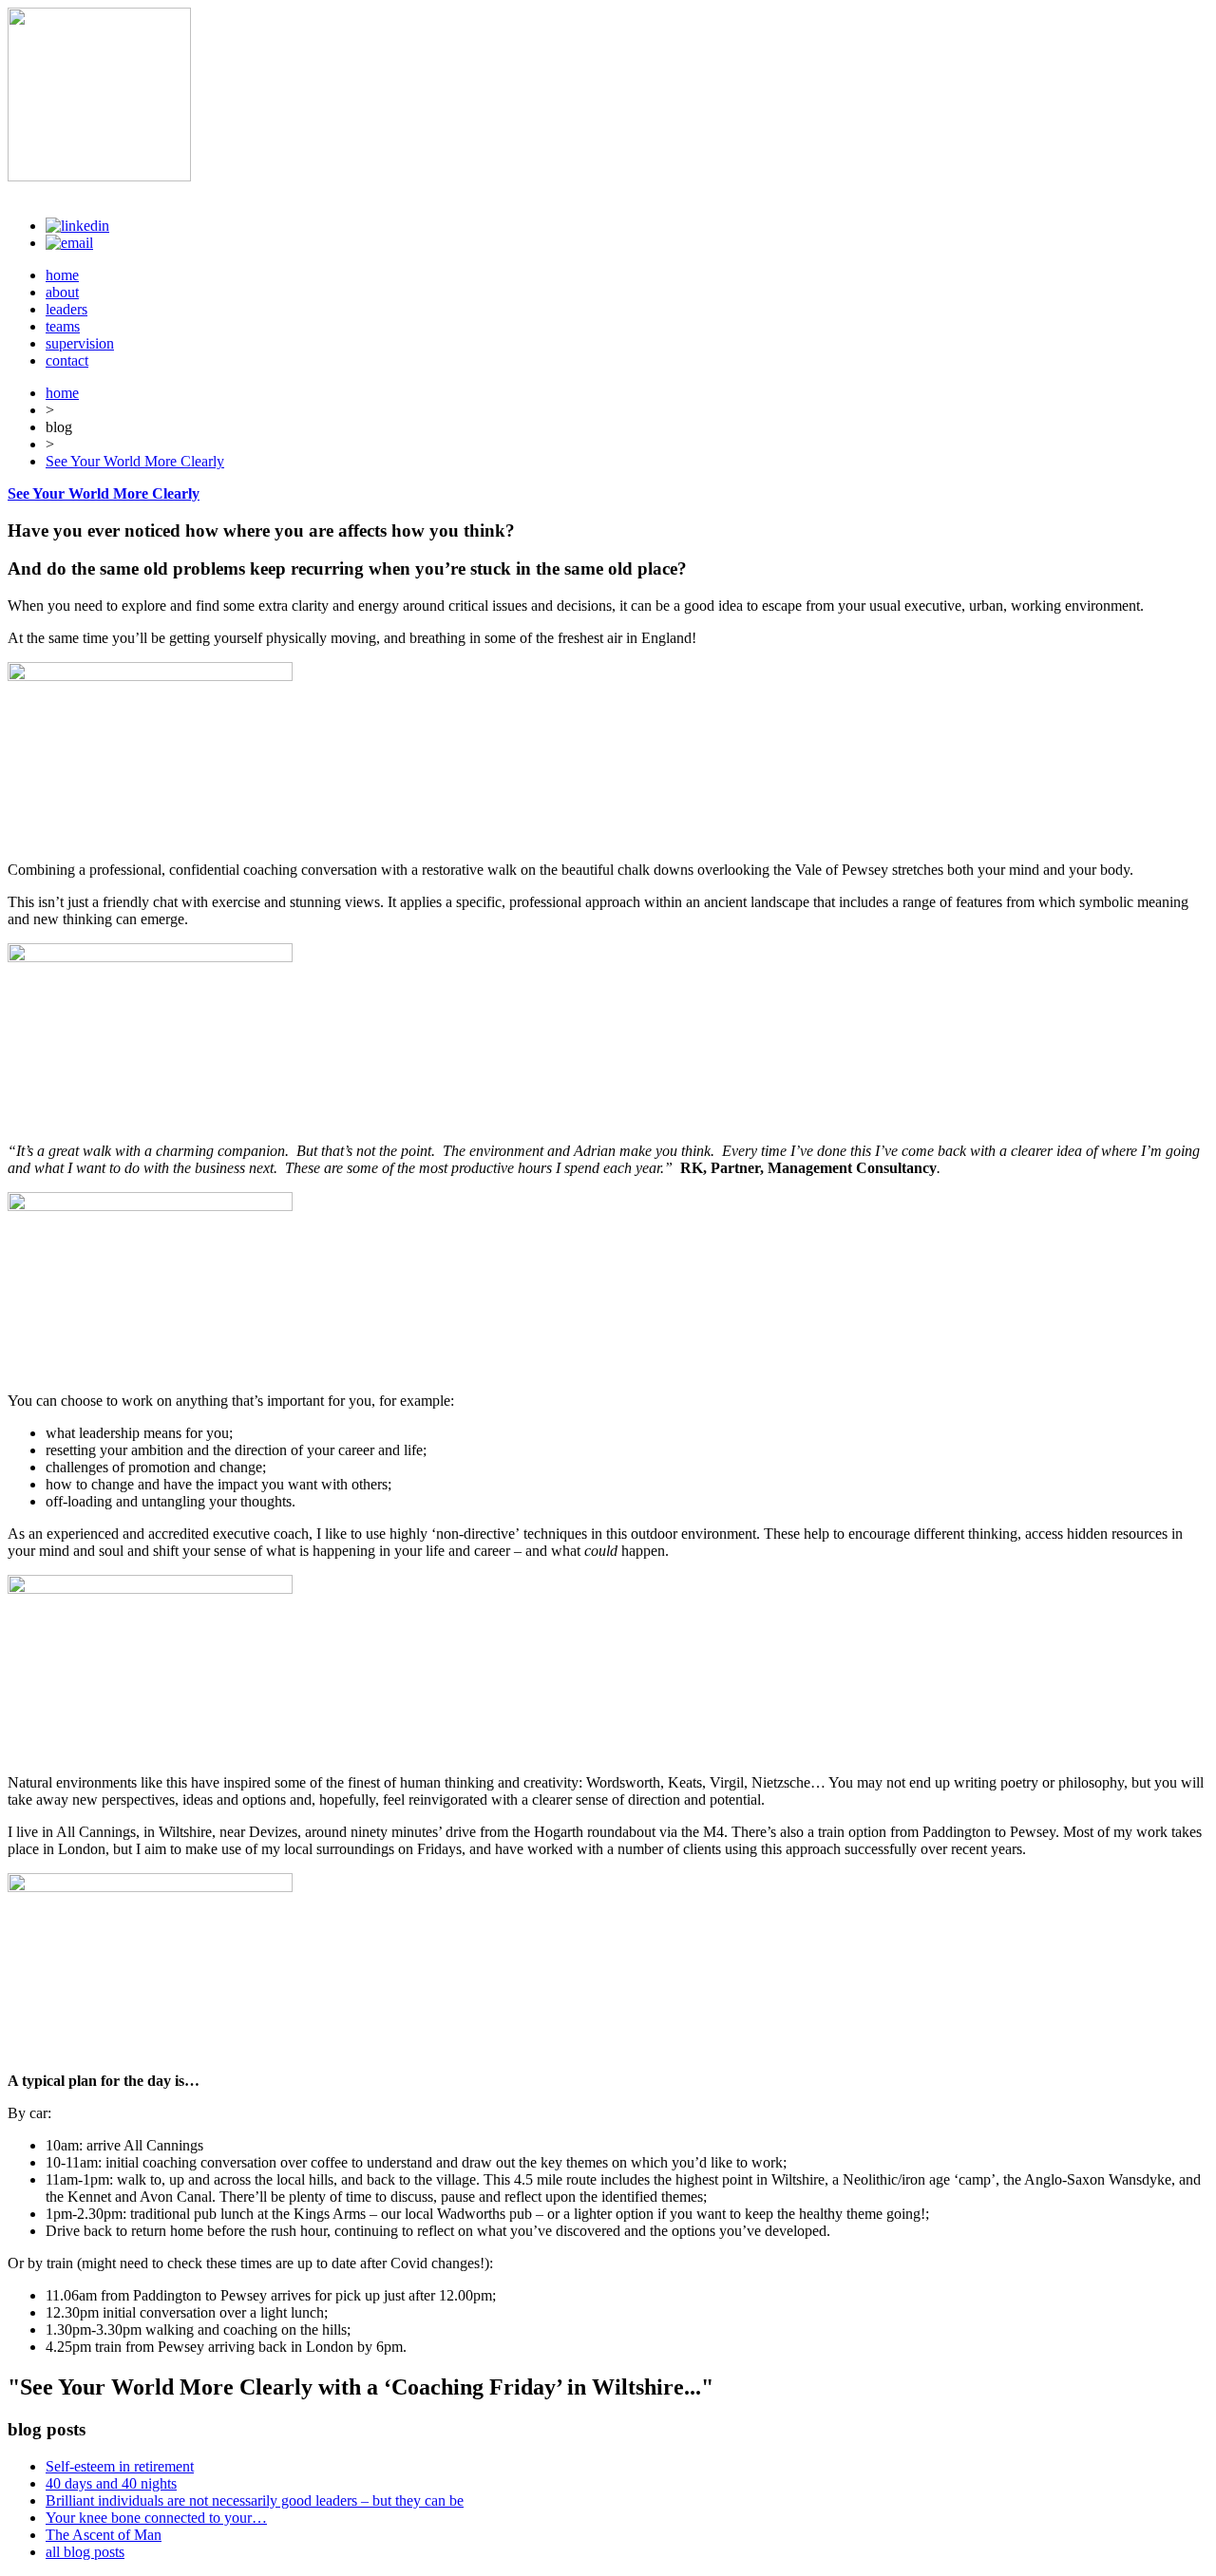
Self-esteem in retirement (120, 2466)
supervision (80, 343)
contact (67, 360)
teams (63, 326)
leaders (66, 309)
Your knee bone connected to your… (156, 2518)
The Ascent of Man (104, 2535)
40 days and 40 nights (111, 2483)
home (62, 275)
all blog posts (85, 2552)
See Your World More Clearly (135, 461)
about (62, 292)
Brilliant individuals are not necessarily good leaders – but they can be (255, 2500)
